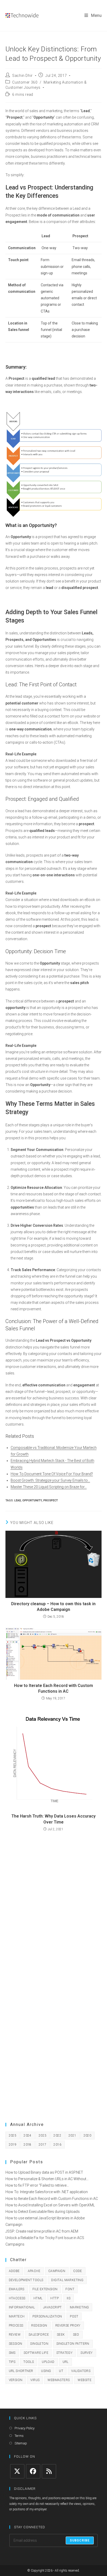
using (46, 2371)
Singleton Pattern (73, 2344)
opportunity (32, 1500)
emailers (17, 2289)
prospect (51, 1500)
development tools (26, 2280)
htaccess (17, 2298)
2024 (28, 2136)
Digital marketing (67, 2280)
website (85, 2380)
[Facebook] (33, 2471)
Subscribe (80, 2540)
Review (15, 2335)
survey (86, 2353)
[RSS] (49, 2471)
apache (34, 2271)
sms (12, 2353)
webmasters (59, 2380)
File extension (45, 2289)
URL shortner (21, 2371)
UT (61, 2371)
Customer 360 (25, 82)
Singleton (39, 2344)
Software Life (36, 2353)
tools (29, 2362)
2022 (57, 2136)
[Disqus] (54, 1904)
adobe (14, 2271)
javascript (52, 2307)
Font (70, 2289)
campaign (57, 2271)
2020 (88, 2136)
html (38, 2298)
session (16, 2344)
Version (16, 2380)
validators (81, 2371)
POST (74, 2316)
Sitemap (21, 2443)
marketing (79, 2307)
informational (22, 2307)
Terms (19, 2436)
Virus (35, 2380)
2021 (72, 2136)
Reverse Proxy (68, 2326)
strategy (64, 2353)
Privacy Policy (25, 2428)
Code (78, 2271)
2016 (57, 2145)
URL (66, 2362)
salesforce (39, 2335)
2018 (28, 2145)
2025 (13, 2136)
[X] (17, 2471)
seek (61, 2335)
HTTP (55, 2298)
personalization (47, 2316)
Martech (17, 2316)
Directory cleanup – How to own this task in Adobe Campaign (53, 1607)
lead (18, 1500)
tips (12, 2362)
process (16, 2326)
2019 (13, 2145)
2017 (43, 2145)
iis (69, 2298)
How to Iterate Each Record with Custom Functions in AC (53, 1688)
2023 (43, 2136)
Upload (48, 2362)
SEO (76, 2335)
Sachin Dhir (22, 76)
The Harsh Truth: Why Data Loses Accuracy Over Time (53, 1819)
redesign (39, 2326)
